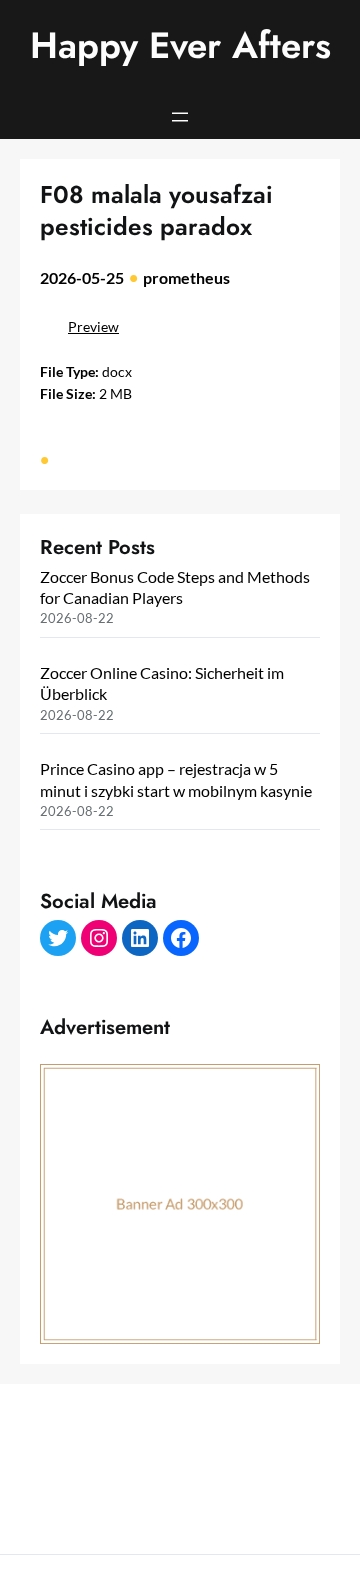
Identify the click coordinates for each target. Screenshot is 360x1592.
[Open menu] (180, 117)
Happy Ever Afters (180, 45)
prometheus (186, 277)
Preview (93, 326)
